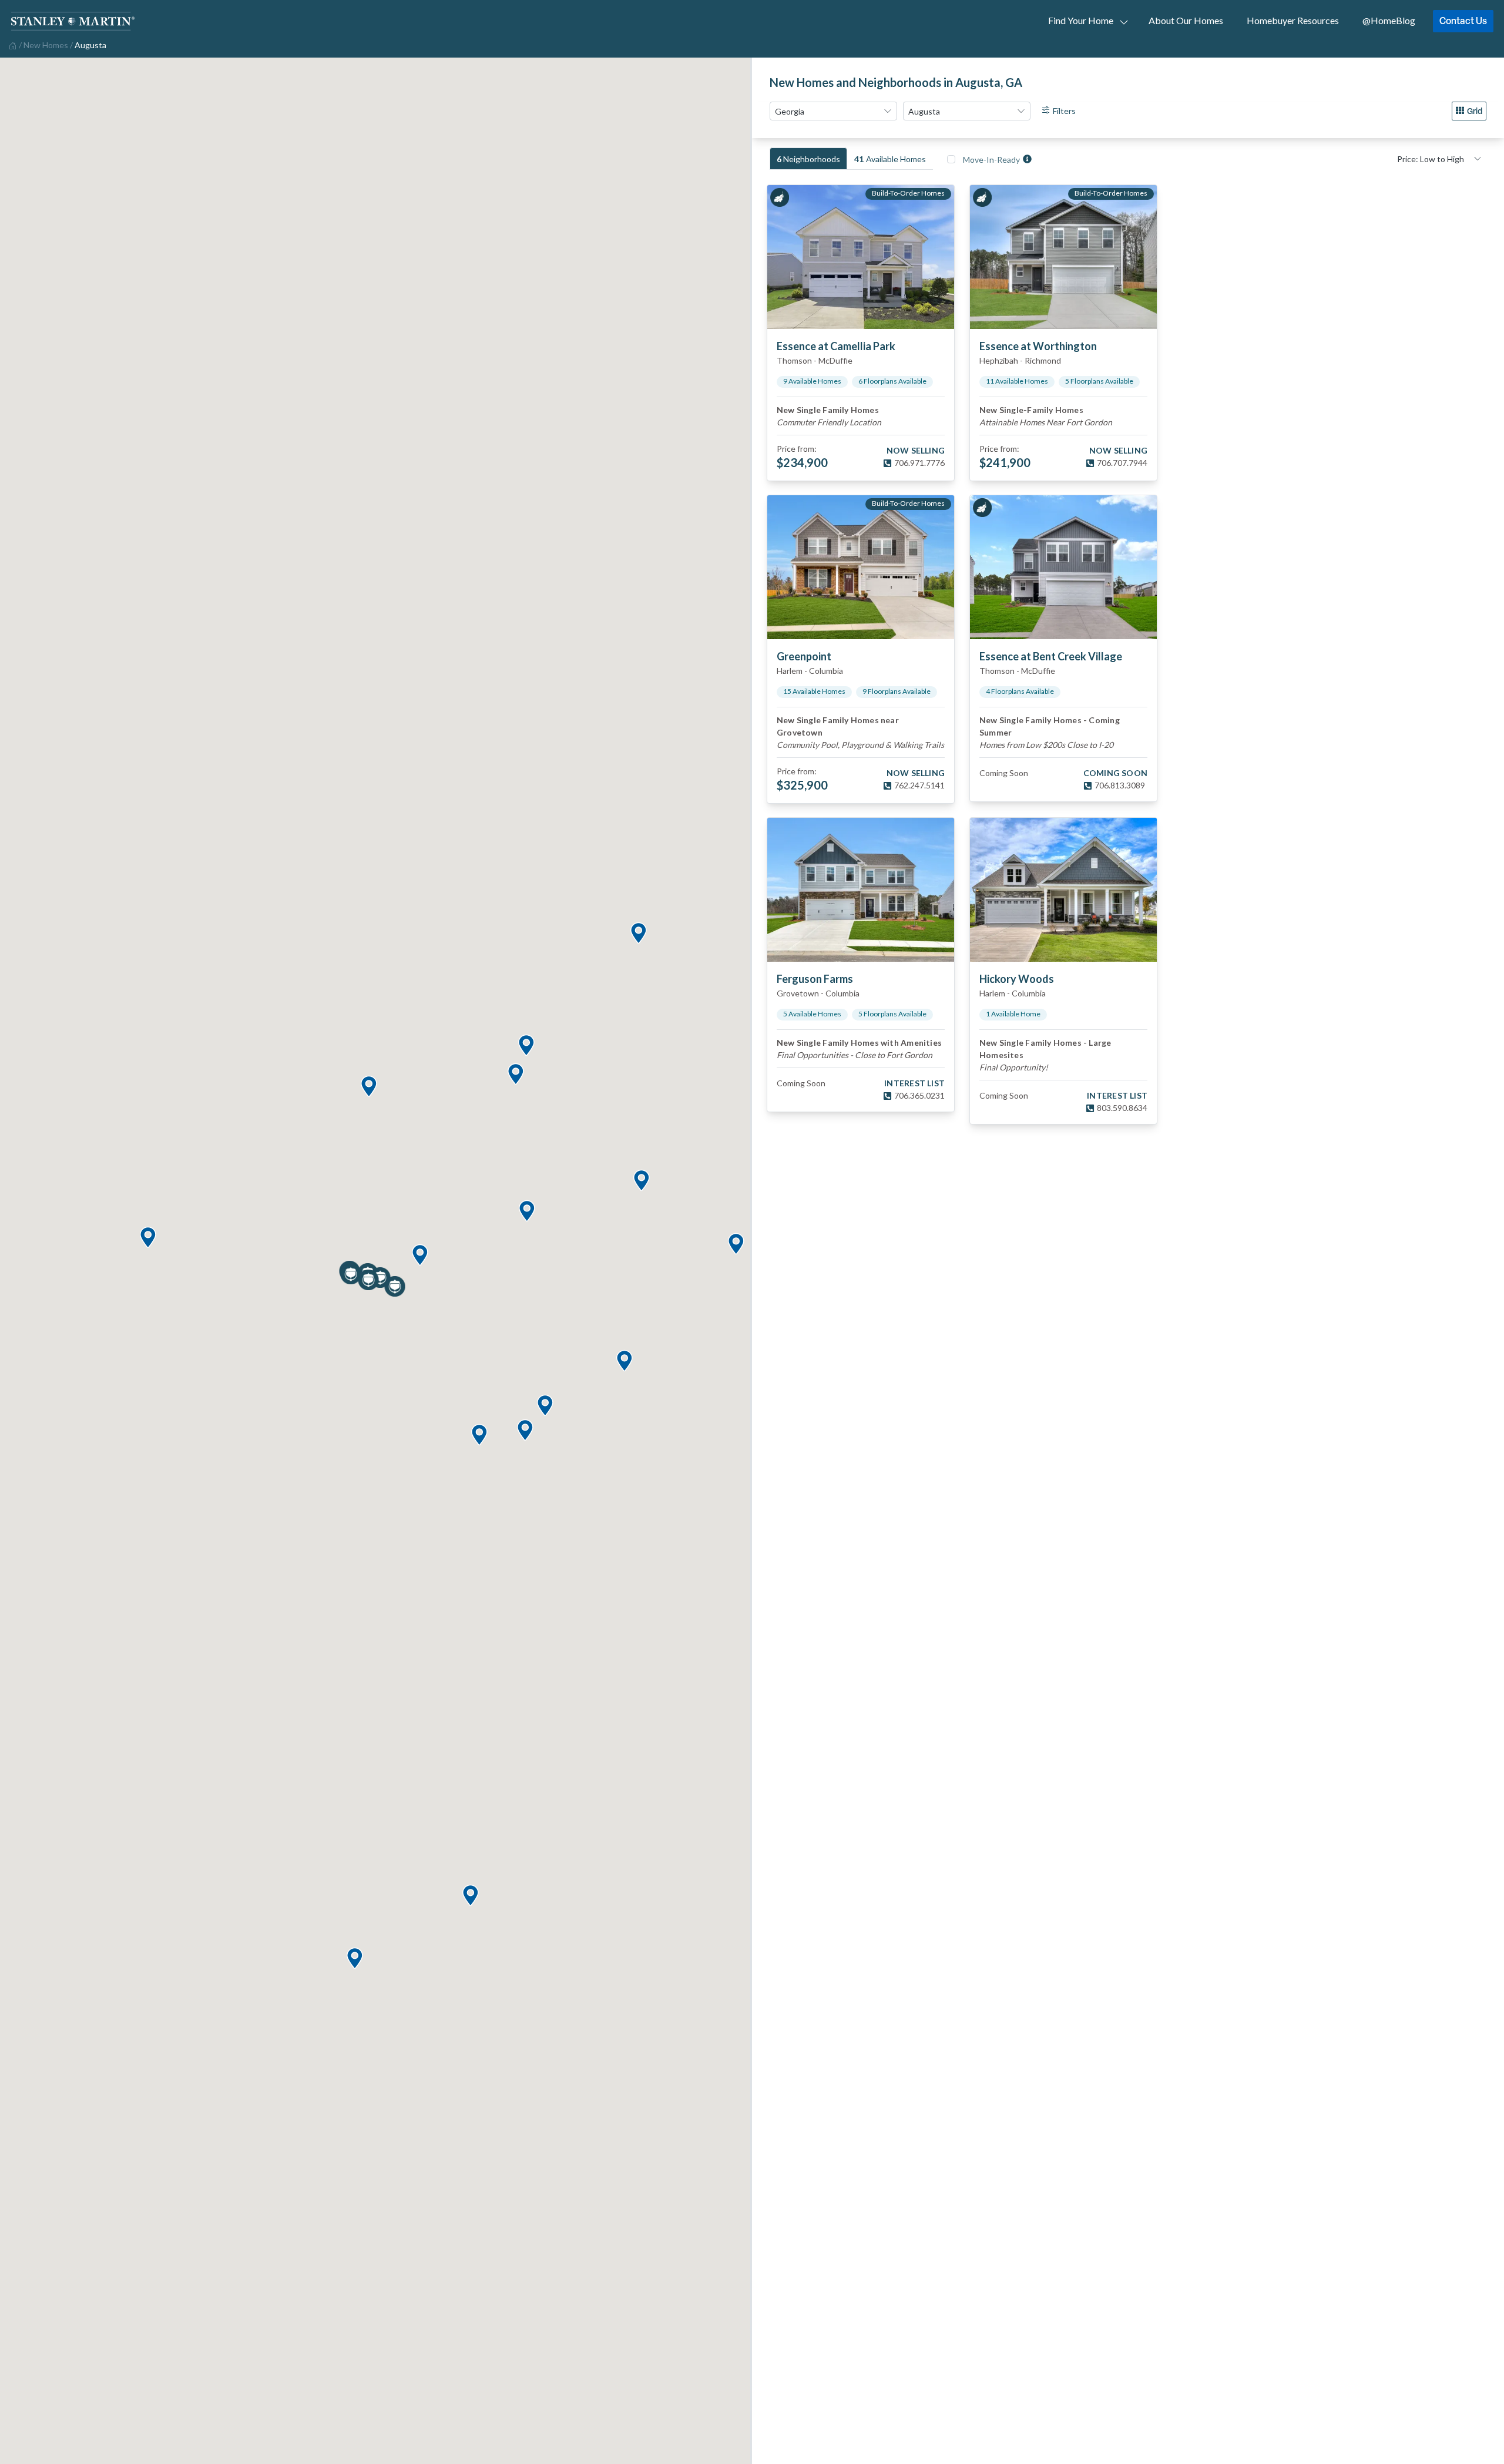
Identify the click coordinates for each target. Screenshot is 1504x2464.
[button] (470, 1896)
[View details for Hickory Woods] (1063, 890)
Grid (1475, 111)
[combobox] (833, 111)
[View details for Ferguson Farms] (861, 890)
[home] (11, 45)
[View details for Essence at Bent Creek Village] (1063, 567)
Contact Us (1463, 21)
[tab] (808, 159)
